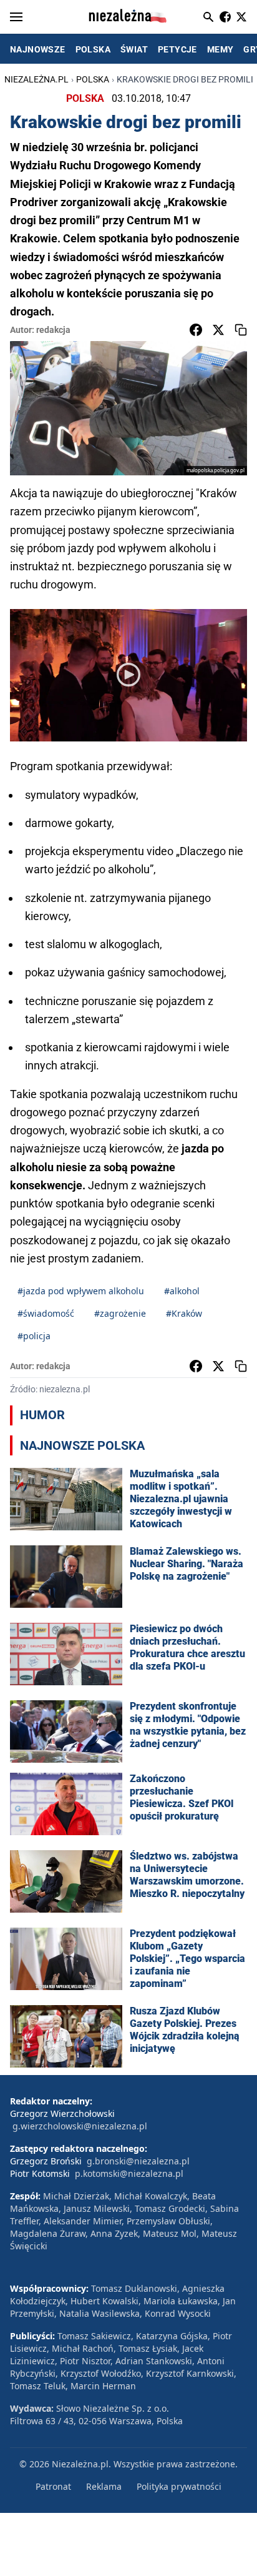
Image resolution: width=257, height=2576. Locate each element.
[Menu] (16, 17)
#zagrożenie (120, 1313)
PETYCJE (177, 49)
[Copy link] (241, 330)
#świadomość (46, 1313)
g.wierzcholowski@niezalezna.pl (80, 2126)
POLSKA (93, 49)
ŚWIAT (134, 49)
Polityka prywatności (179, 2486)
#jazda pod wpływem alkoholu (81, 1291)
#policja (34, 1336)
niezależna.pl (36, 79)
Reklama (104, 2486)
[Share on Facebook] (196, 330)
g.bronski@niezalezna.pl (138, 2161)
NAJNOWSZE (38, 49)
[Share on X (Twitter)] (218, 330)
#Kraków (184, 1313)
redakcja (53, 330)
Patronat (53, 2486)
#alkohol (182, 1291)
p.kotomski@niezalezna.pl (129, 2173)
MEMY (221, 49)
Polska (93, 79)
